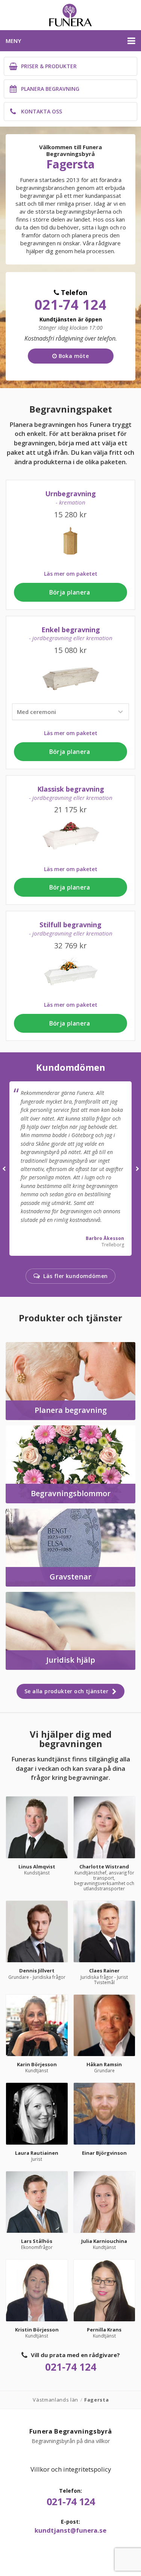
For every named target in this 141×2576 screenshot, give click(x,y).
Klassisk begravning (71, 793)
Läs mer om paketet (71, 574)
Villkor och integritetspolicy (71, 2469)
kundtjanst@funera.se (70, 2530)
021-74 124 (71, 305)
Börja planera (71, 592)
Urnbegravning (70, 498)
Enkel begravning (71, 634)
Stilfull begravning (71, 929)
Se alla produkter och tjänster (67, 1691)
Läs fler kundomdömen (75, 1276)
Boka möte (73, 356)
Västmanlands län (55, 2400)
